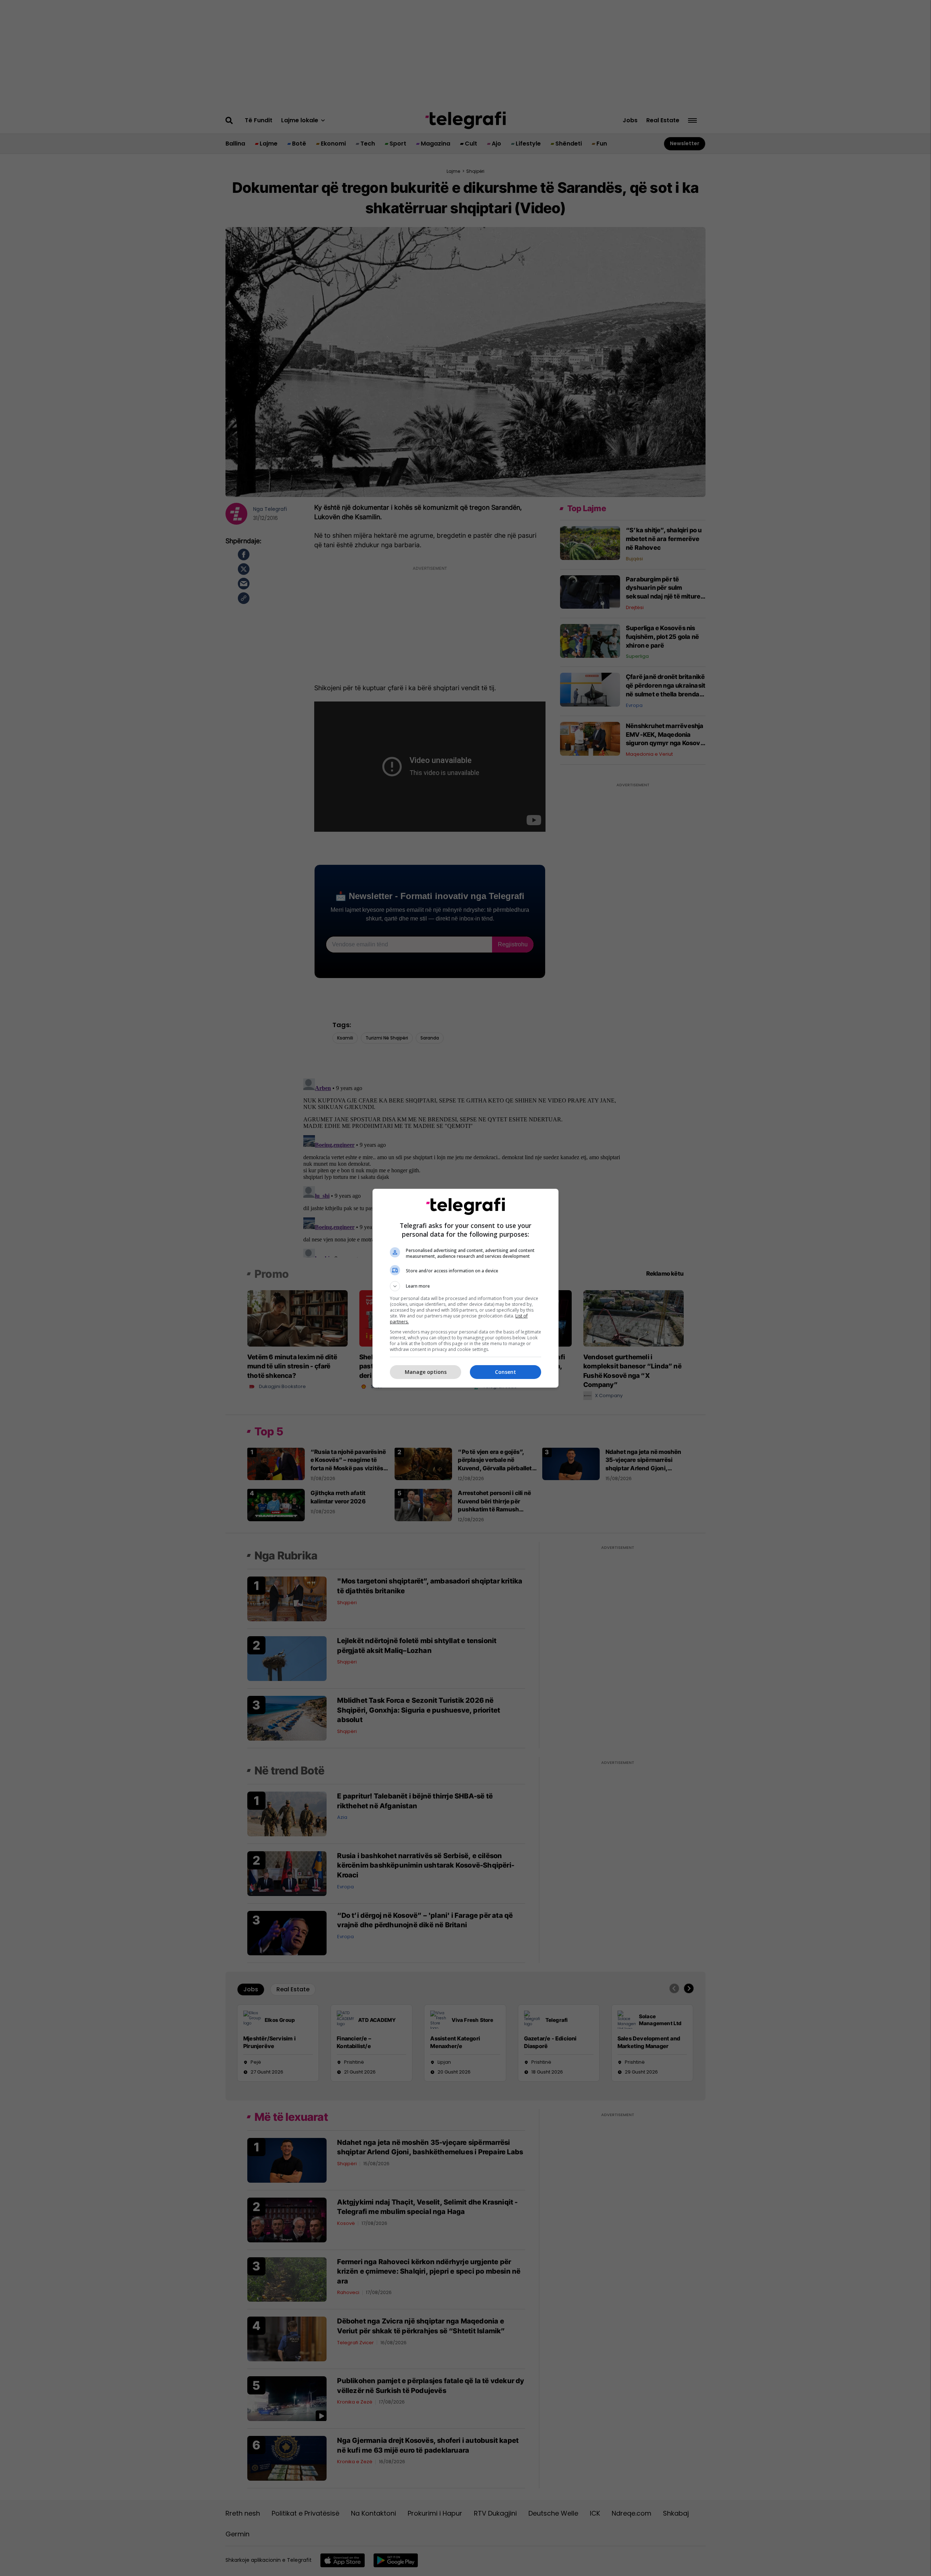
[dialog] (465, 1288)
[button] (465, 1286)
